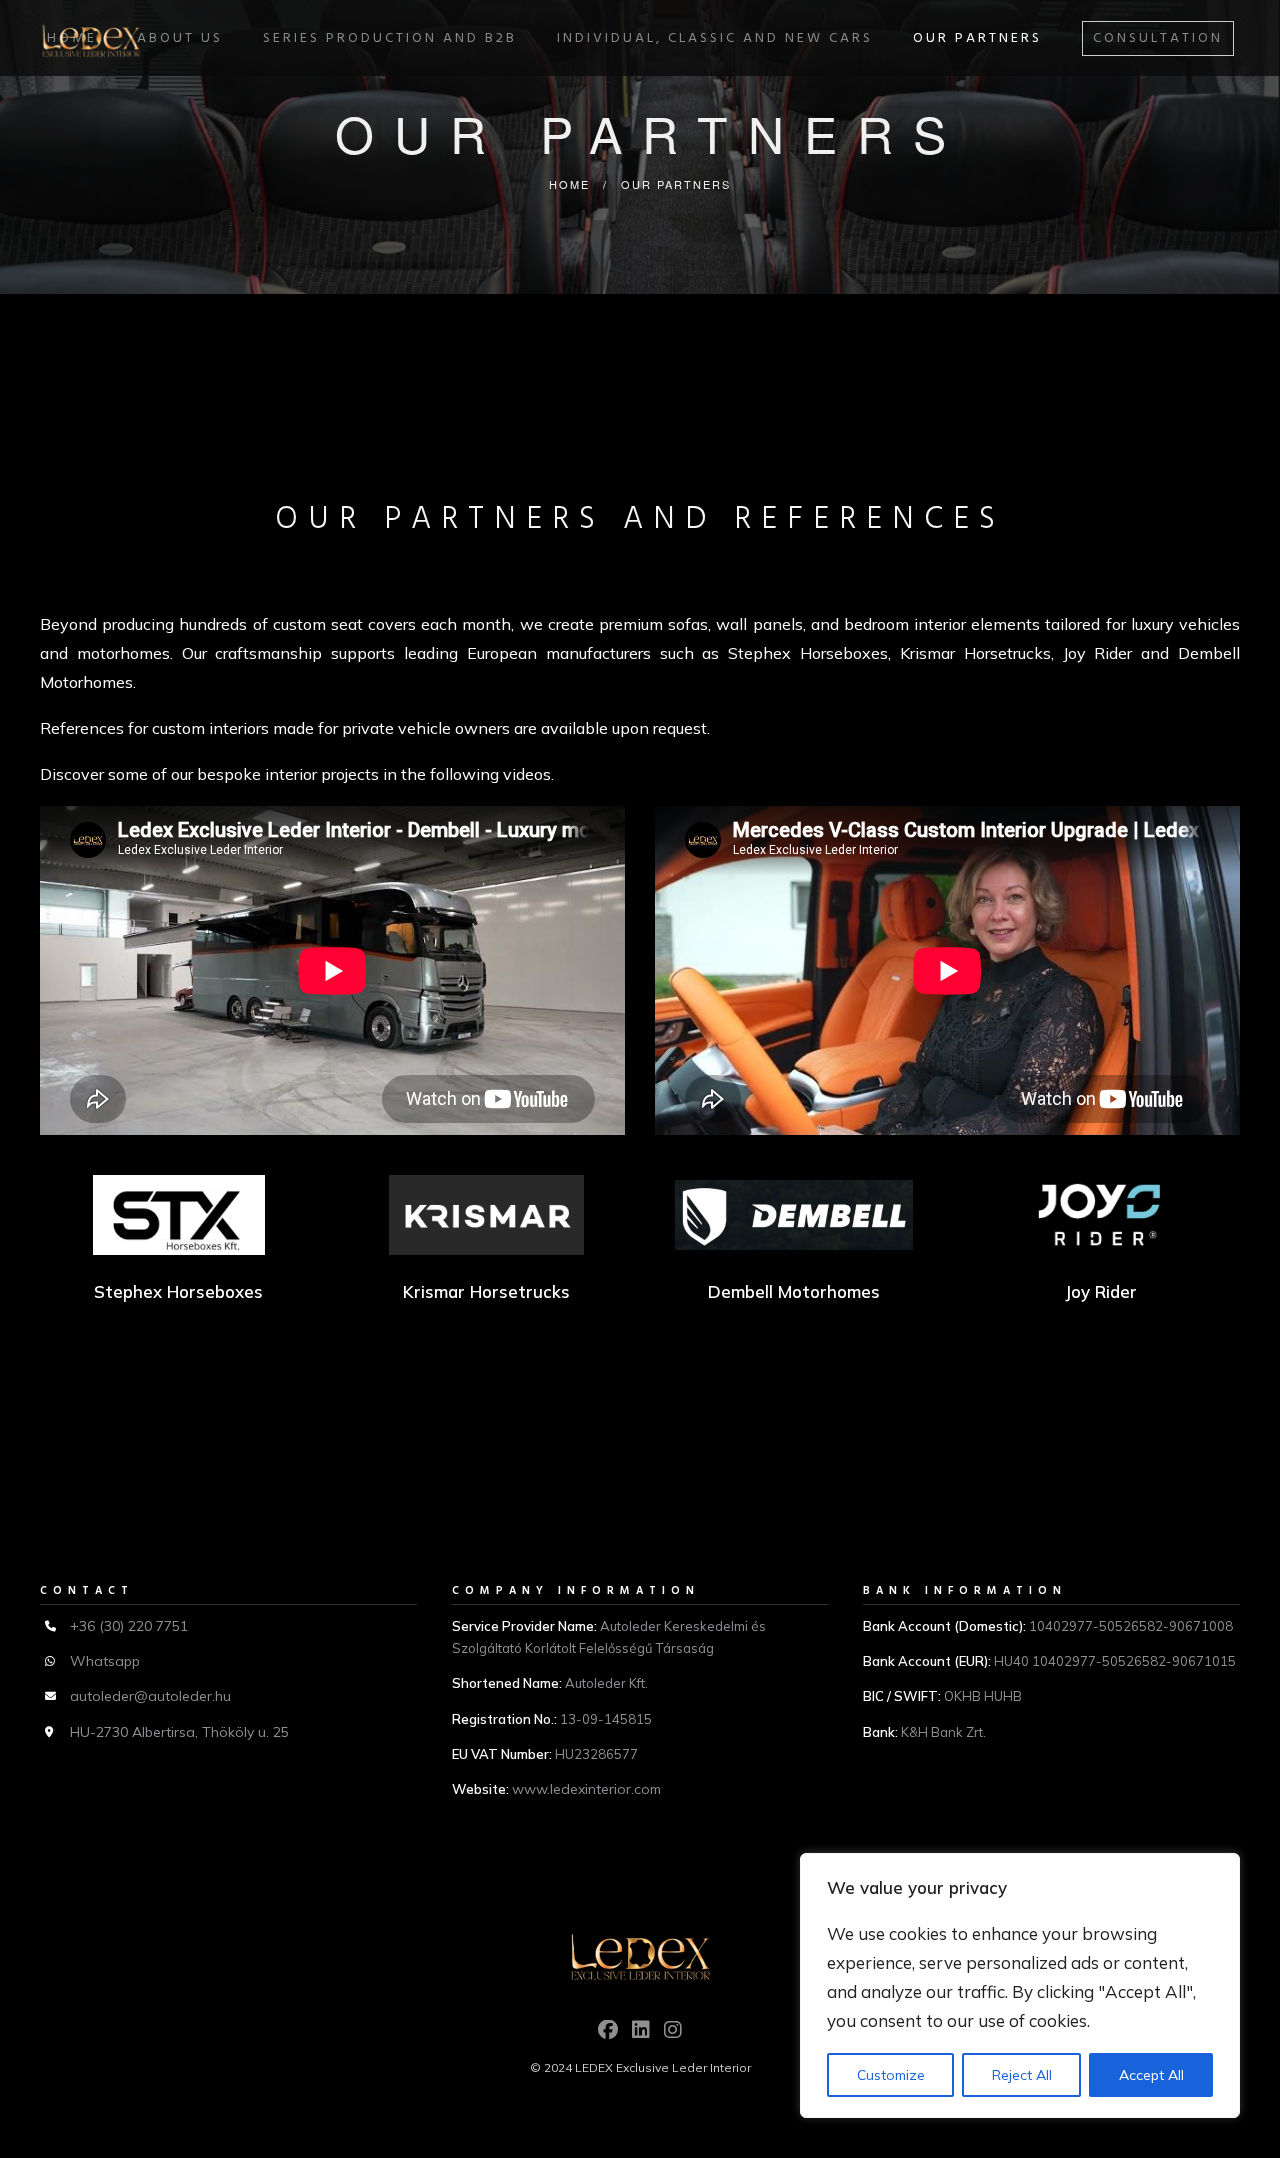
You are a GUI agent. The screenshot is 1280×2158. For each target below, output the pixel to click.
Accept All (1151, 2075)
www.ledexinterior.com (586, 1789)
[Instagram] (673, 2035)
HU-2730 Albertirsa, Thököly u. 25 (179, 1732)
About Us (180, 38)
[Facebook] (608, 2035)
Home (569, 184)
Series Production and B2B (390, 38)
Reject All (1022, 2075)
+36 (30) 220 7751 (129, 1626)
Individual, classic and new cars (715, 38)
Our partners (977, 38)
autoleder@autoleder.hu (150, 1696)
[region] (1020, 1985)
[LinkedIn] (641, 2035)
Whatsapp (105, 1661)
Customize (891, 2075)
